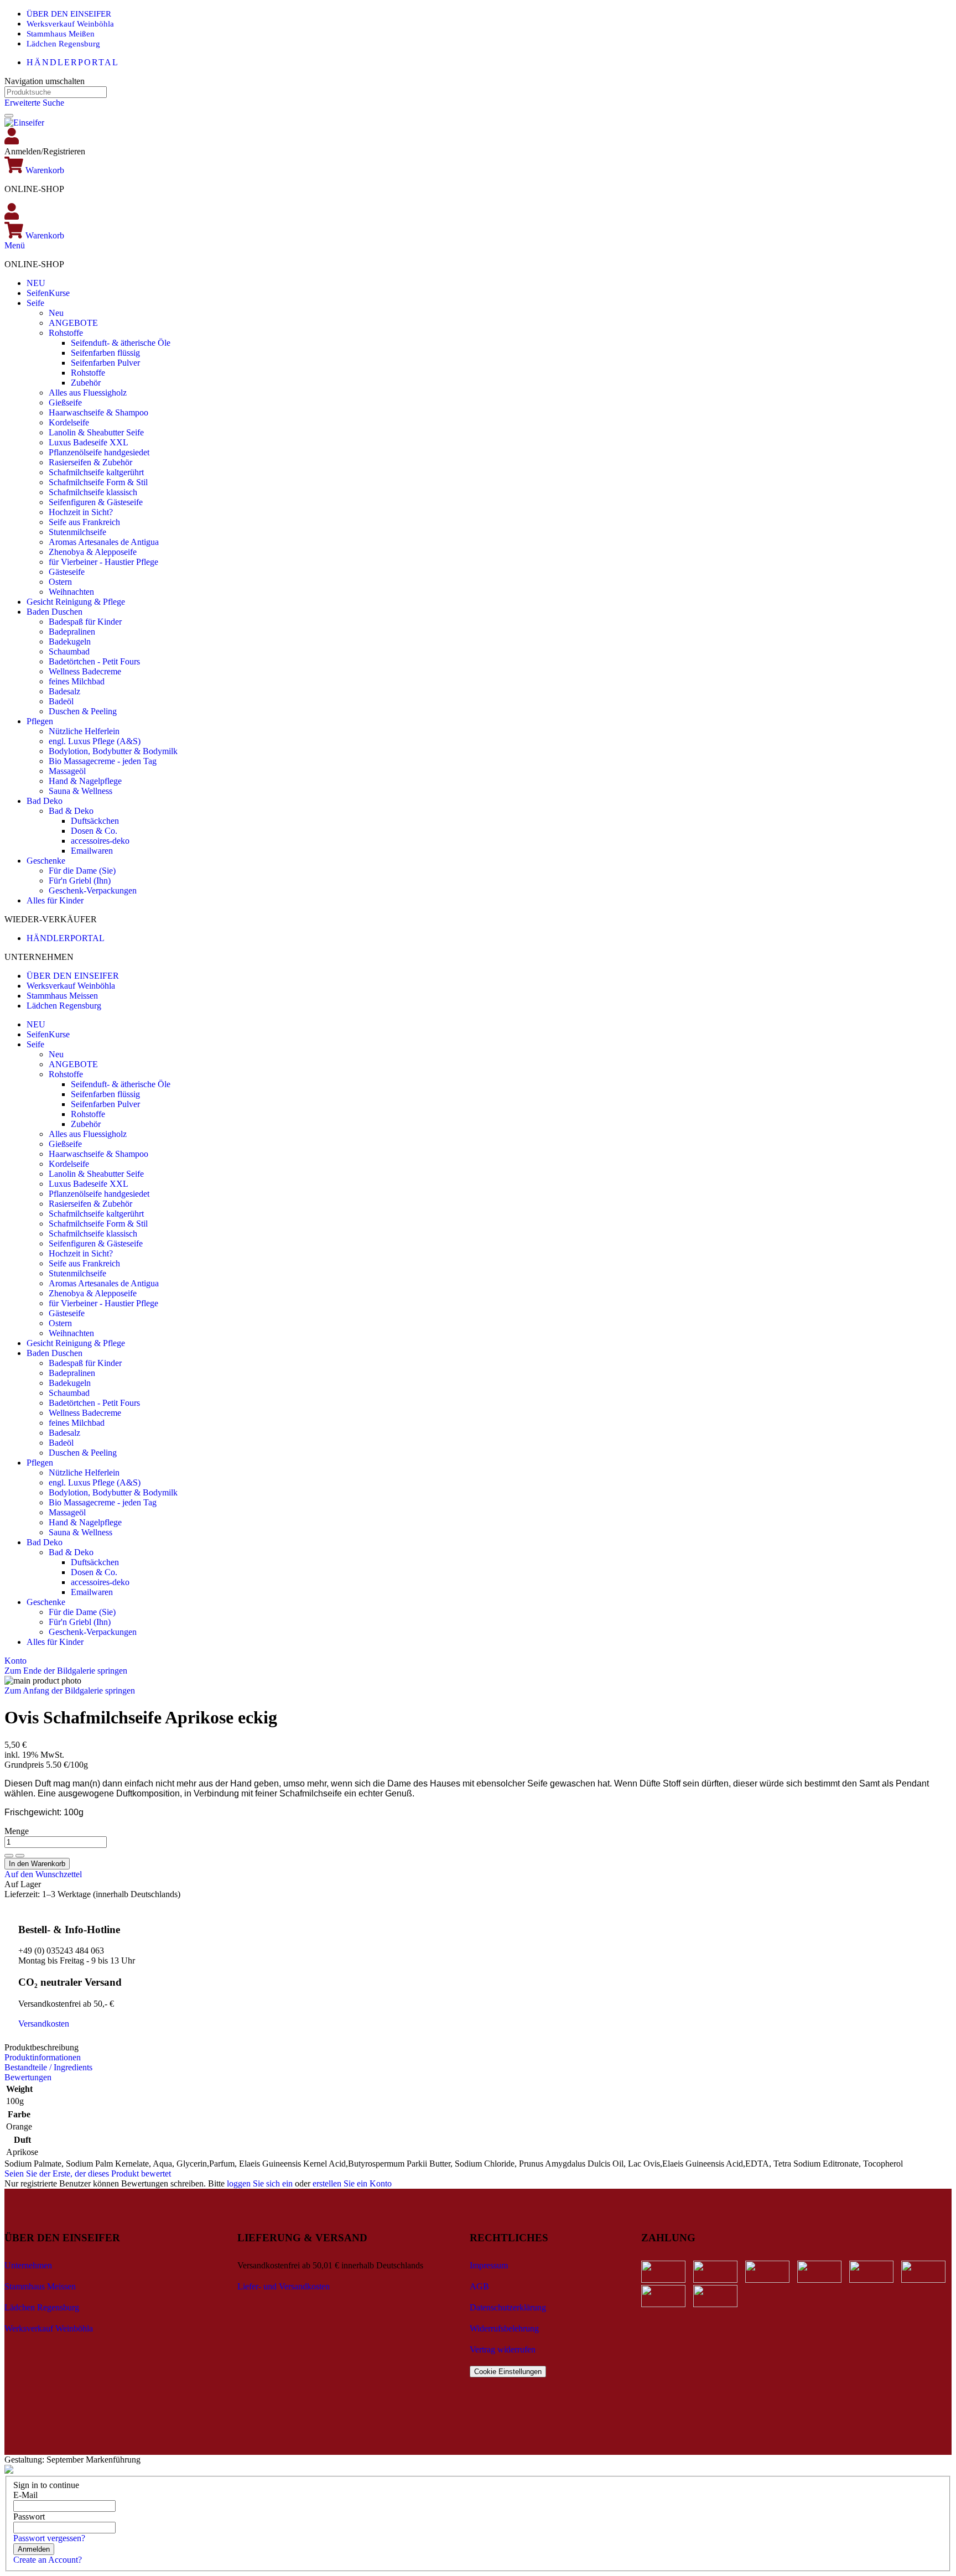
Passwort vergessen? (49, 2538)
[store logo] (24, 123)
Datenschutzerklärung (508, 2307)
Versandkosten (44, 2024)
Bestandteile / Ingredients (48, 2067)
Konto (15, 1661)
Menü (15, 245)
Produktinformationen (43, 2057)
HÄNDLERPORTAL (73, 62)
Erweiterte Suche (34, 103)
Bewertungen (28, 2077)
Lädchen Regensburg (63, 44)
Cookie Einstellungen (508, 2372)
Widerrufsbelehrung (504, 2328)
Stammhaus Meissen (62, 996)
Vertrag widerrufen (503, 2349)
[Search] (9, 116)
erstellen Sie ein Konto (352, 2183)
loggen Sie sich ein (260, 2183)
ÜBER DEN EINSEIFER (69, 14)
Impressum (489, 2265)
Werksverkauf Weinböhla (70, 24)
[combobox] (56, 92)
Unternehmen (28, 2265)
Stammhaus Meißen (61, 34)
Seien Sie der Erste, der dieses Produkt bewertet (88, 2173)
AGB (479, 2286)
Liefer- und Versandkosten (284, 2286)
